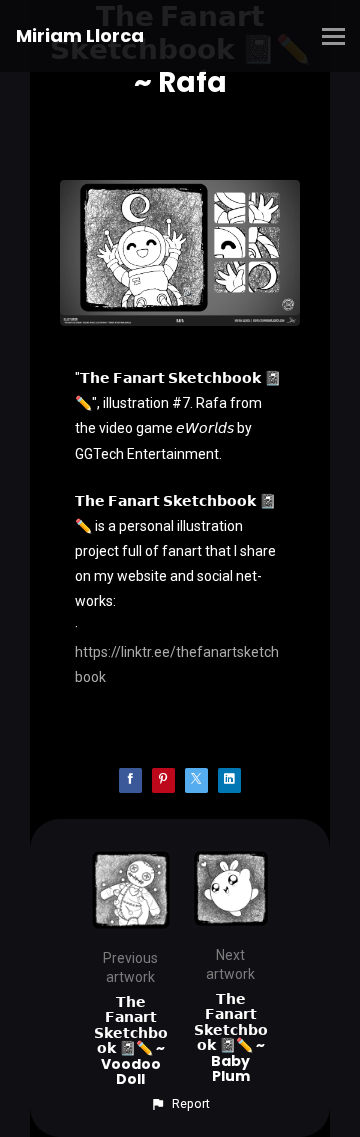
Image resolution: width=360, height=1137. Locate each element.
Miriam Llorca (80, 35)
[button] (180, 1104)
